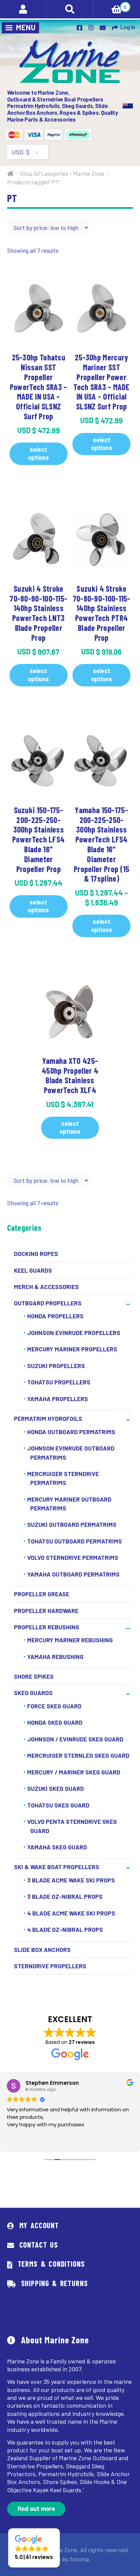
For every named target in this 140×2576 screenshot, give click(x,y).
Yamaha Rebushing (55, 1657)
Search (70, 9)
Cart (110, 5)
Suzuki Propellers (56, 1366)
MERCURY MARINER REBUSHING (70, 1640)
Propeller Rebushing (47, 1627)
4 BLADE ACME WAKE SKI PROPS (71, 1913)
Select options (38, 453)
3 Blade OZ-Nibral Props (65, 1896)
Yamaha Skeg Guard (57, 1847)
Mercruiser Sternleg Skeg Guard (78, 1755)
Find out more (36, 2509)
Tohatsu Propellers (59, 1382)
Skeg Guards (33, 1693)
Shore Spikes (34, 1676)
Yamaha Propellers (58, 1399)
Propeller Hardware (46, 1611)
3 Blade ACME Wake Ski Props (71, 1880)
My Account (39, 2225)
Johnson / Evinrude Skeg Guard (75, 1739)
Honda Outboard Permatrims (71, 1432)
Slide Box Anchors (42, 1950)
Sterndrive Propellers (50, 1966)
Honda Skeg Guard (55, 1722)
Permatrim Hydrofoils (48, 1418)
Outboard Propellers (48, 1303)
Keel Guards (33, 1270)
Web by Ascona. (70, 2559)
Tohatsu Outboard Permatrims (75, 1541)
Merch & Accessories (46, 1287)
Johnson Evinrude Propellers (74, 1333)
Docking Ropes (36, 1254)
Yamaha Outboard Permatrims (73, 1574)
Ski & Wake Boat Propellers (57, 1867)
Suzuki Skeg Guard (56, 1788)
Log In (128, 27)
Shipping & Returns (55, 2283)
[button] (34, 2548)
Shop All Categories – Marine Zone (62, 173)
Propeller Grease (42, 1594)
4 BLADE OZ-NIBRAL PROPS (65, 1929)
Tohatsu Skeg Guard (58, 1805)
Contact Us (39, 2245)
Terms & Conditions (51, 2264)
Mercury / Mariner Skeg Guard (74, 1772)
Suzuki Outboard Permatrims (72, 1525)
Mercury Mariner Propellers (72, 1349)
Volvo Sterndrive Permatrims (73, 1558)
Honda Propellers (55, 1316)
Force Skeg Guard (54, 1706)
